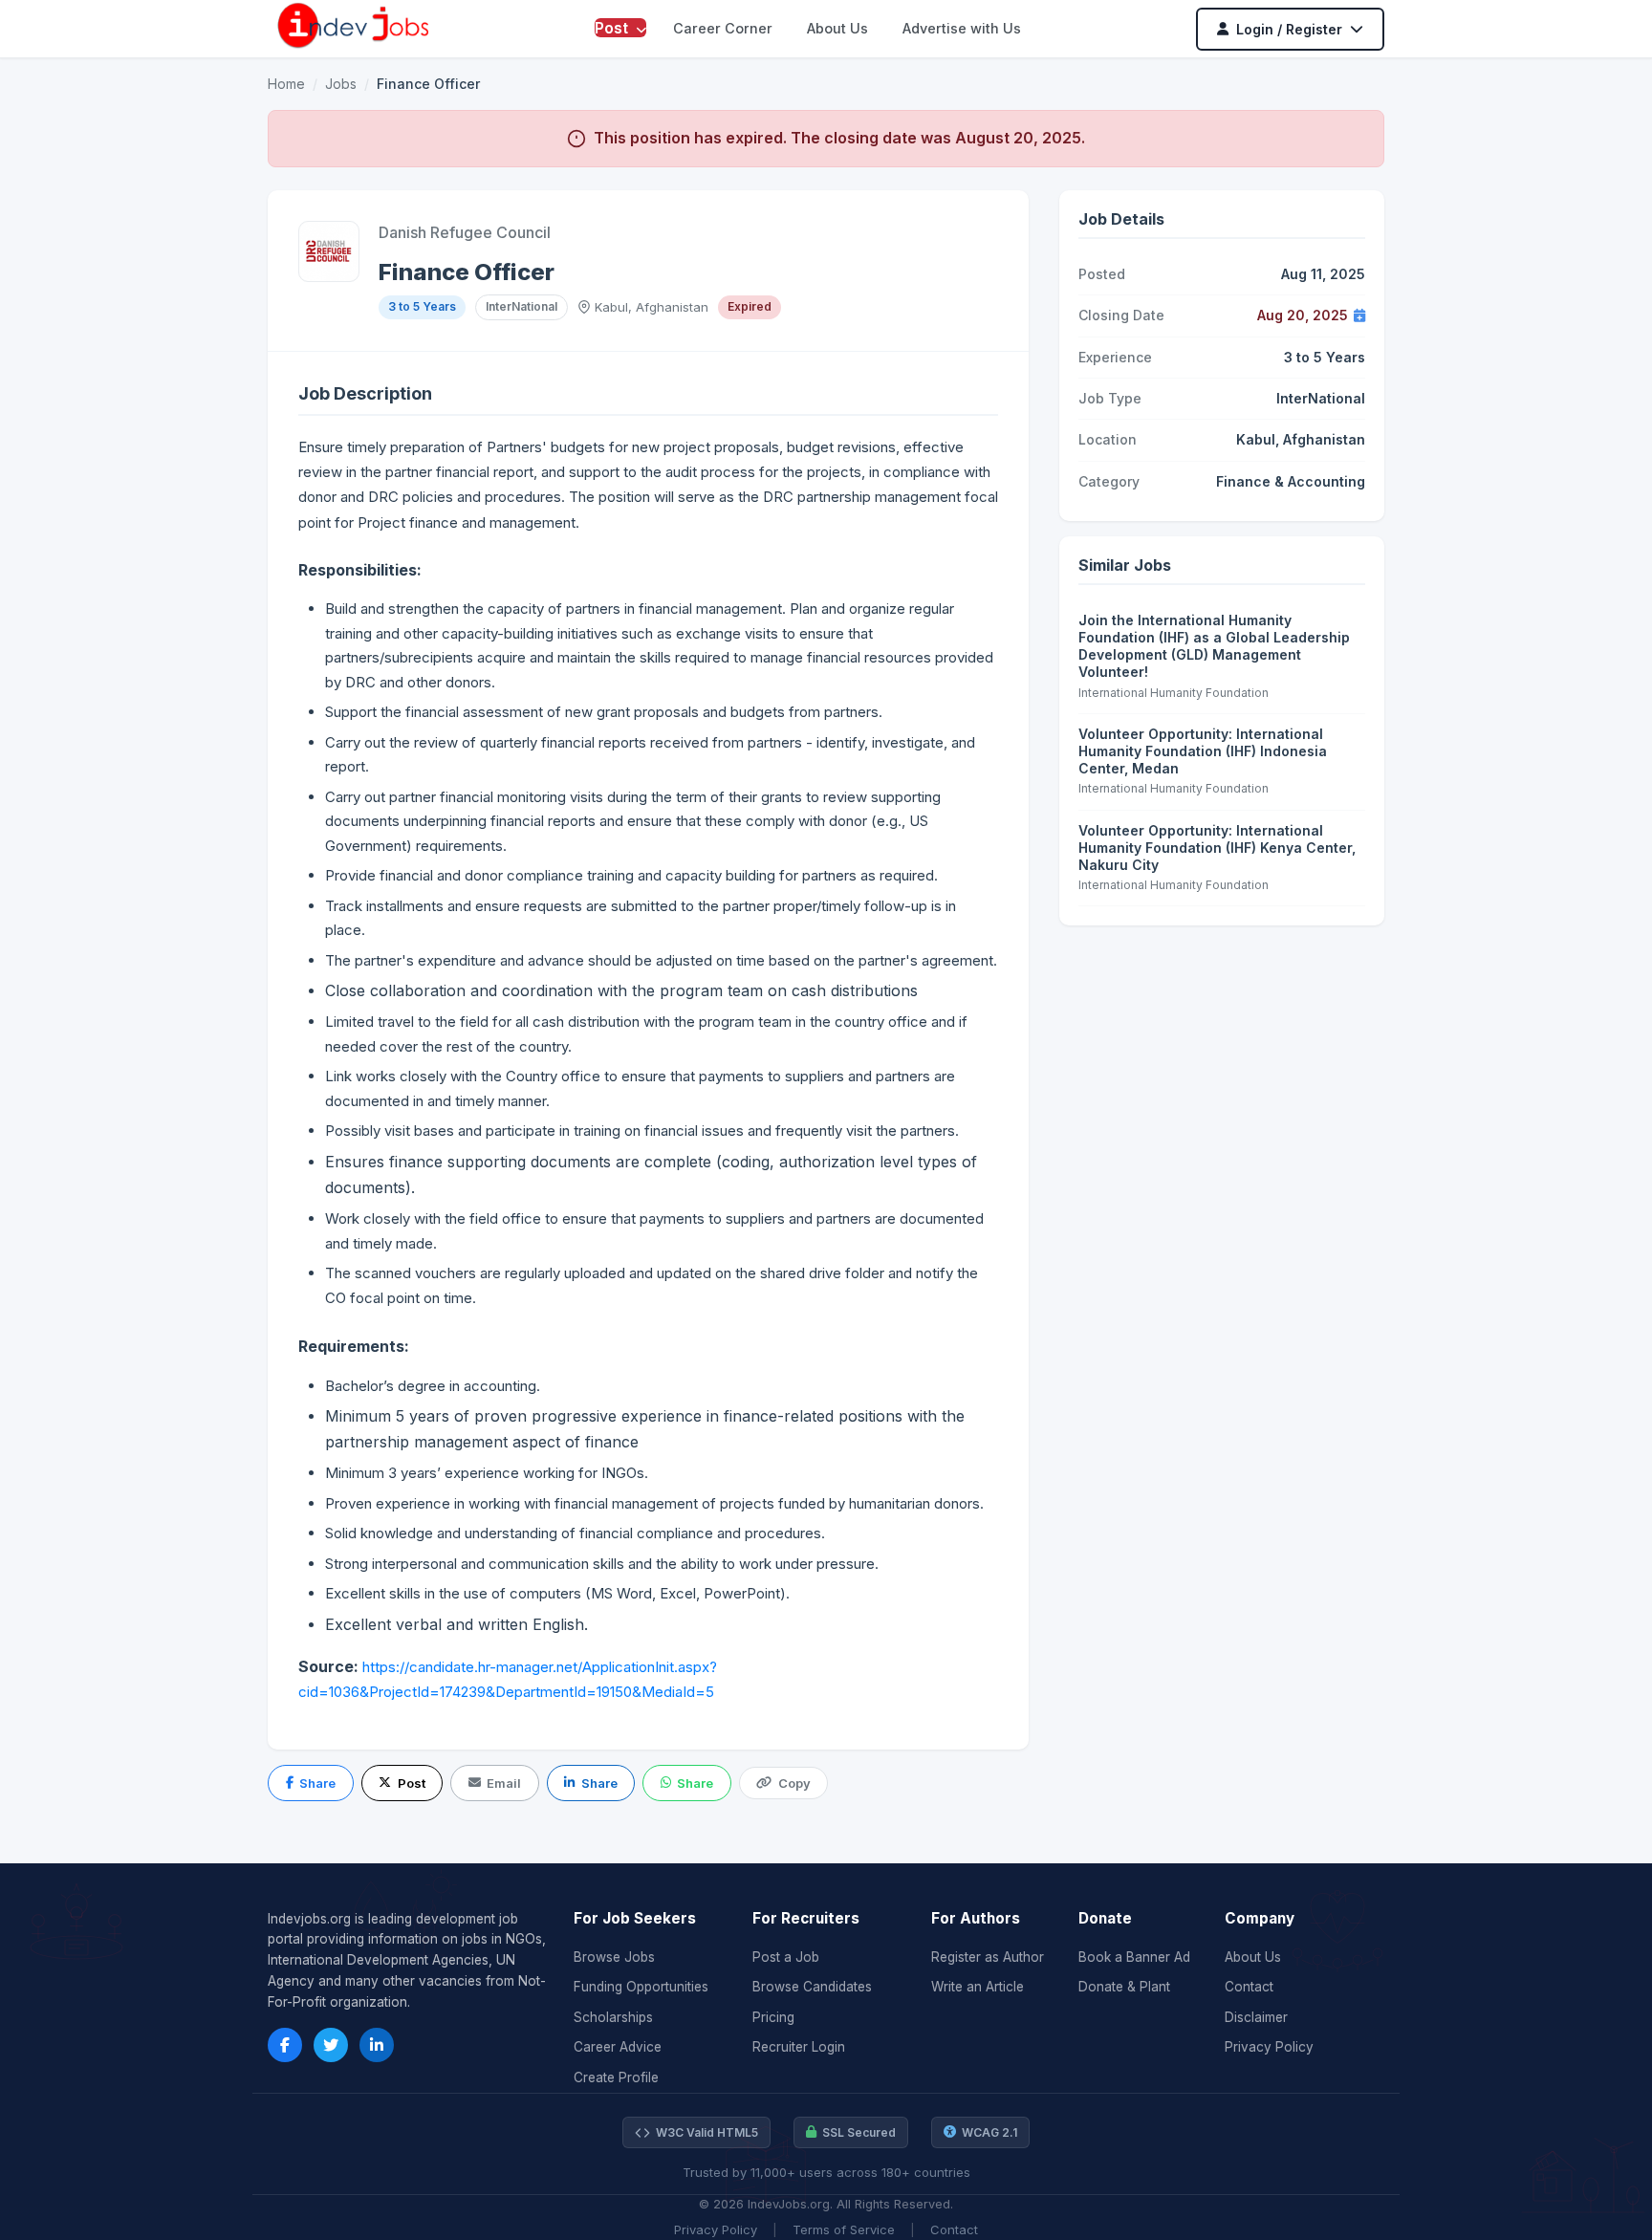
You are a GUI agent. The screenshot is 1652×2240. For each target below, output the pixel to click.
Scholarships (613, 2017)
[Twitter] (331, 2045)
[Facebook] (285, 2045)
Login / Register (1289, 29)
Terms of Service (844, 2229)
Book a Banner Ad (1134, 1957)
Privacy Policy (1269, 2047)
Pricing (773, 2017)
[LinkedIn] (377, 2045)
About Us (837, 28)
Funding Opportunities (641, 1987)
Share (317, 1783)
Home (286, 84)
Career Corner (723, 28)
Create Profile (616, 2077)
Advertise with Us (962, 28)
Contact (1249, 1987)
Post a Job (786, 1957)
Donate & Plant (1124, 1987)
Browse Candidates (812, 1987)
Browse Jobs (614, 1957)
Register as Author (988, 1957)
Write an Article (978, 1987)
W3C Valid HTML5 (707, 2132)
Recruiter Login (799, 2047)
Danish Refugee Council (465, 232)
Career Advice (618, 2047)
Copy (794, 1783)
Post (613, 28)
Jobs (341, 84)
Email (504, 1783)
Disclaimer (1256, 2017)
